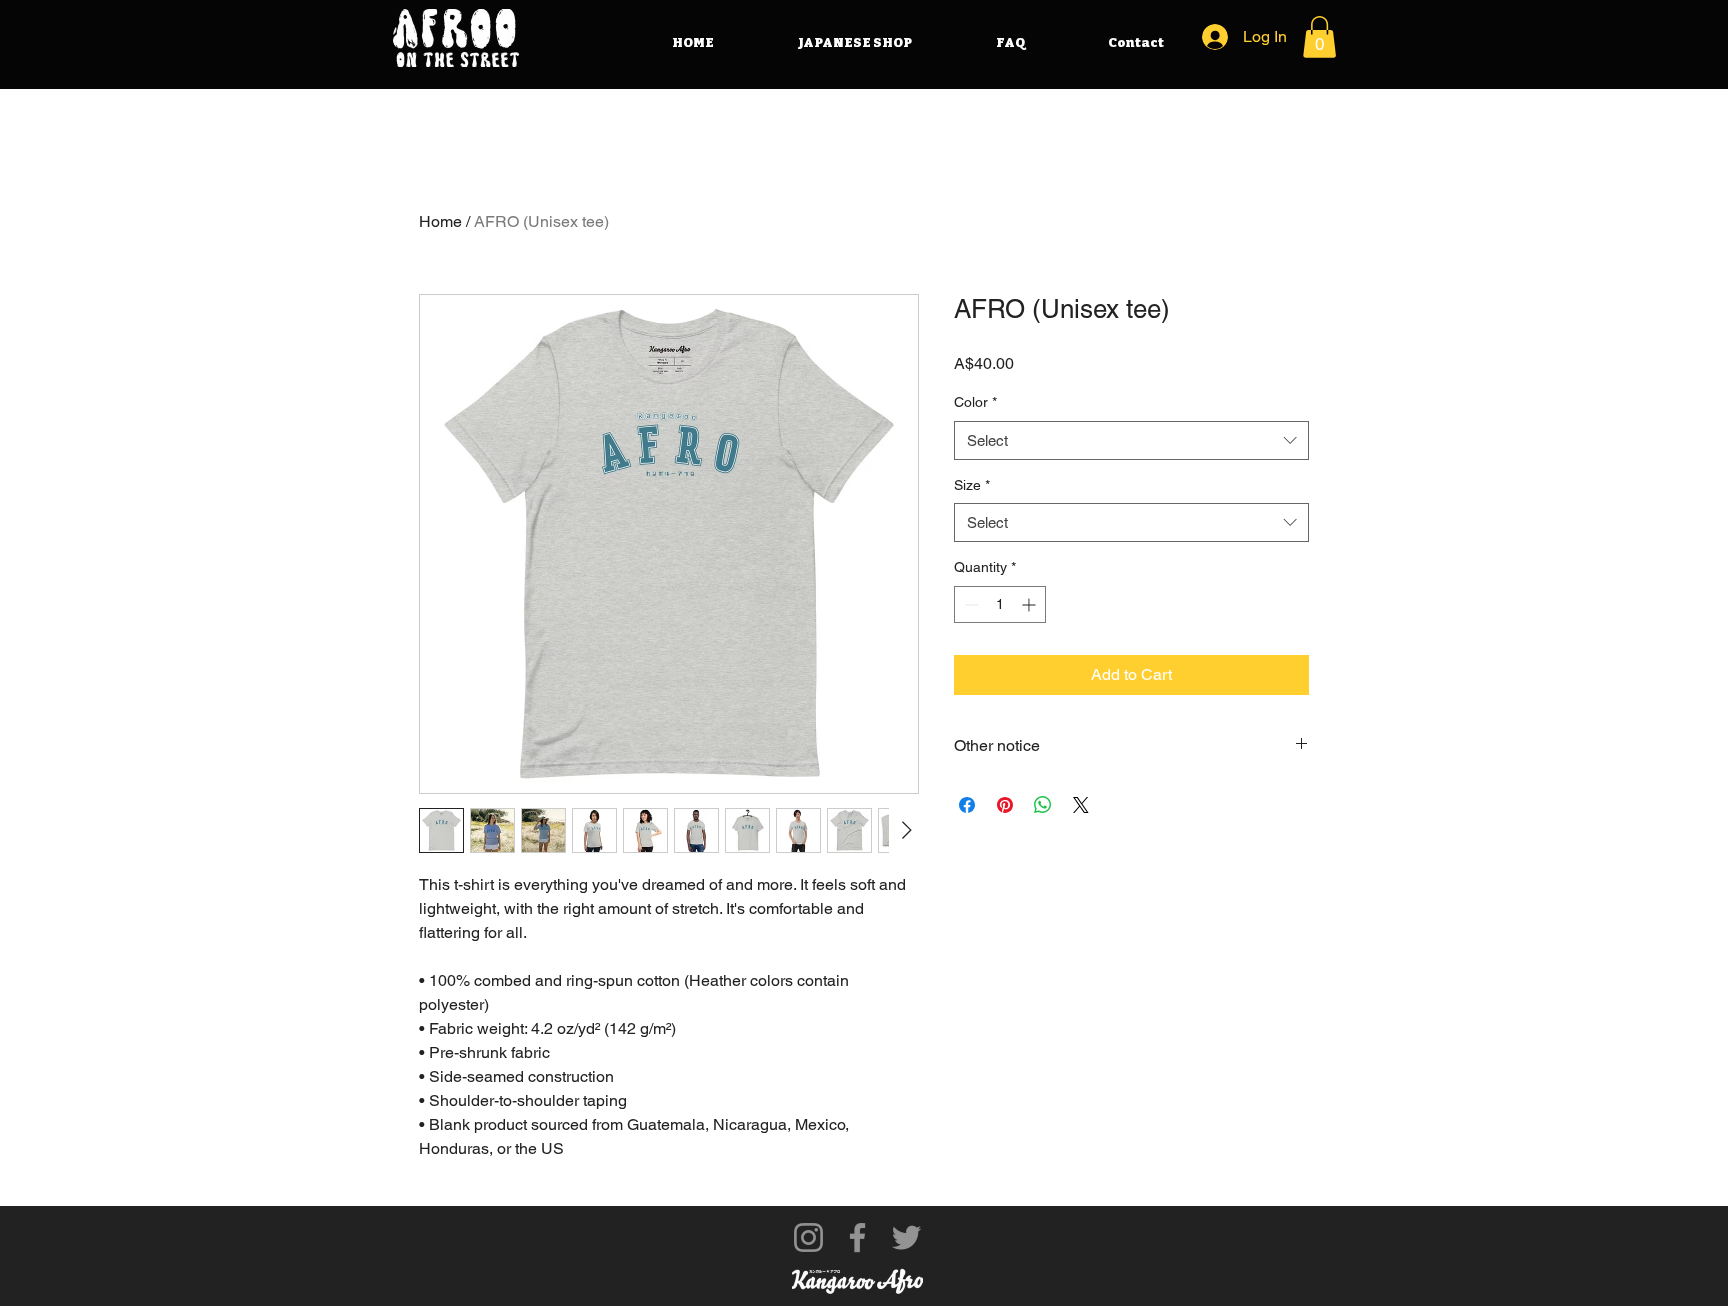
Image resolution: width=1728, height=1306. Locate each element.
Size (972, 485)
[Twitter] (906, 1237)
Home (440, 221)
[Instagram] (808, 1237)
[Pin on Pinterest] (1005, 805)
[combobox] (1131, 440)
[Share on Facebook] (967, 805)
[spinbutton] (1000, 604)
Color (975, 402)
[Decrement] (969, 604)
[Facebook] (857, 1237)
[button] (1319, 37)
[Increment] (1030, 604)
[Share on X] (1081, 805)
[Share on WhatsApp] (1043, 805)
